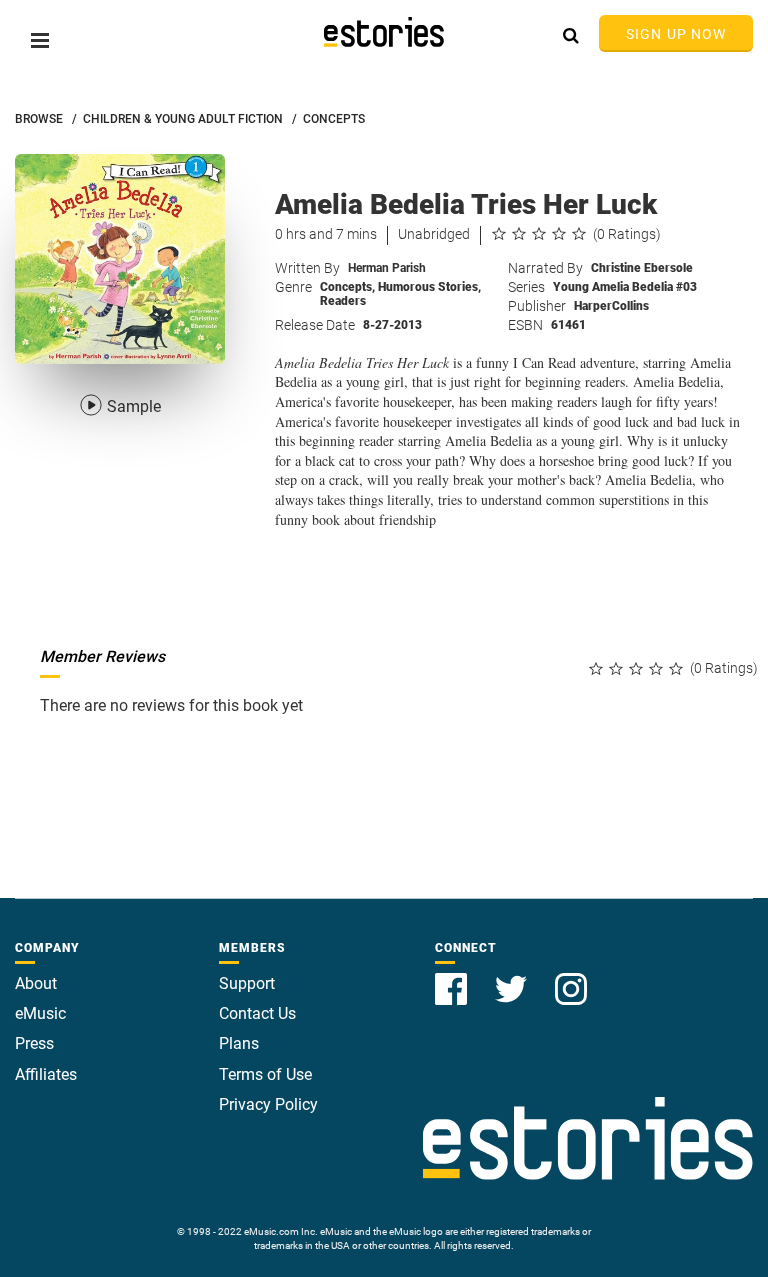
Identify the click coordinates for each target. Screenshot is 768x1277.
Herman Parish (387, 268)
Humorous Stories (429, 287)
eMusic (40, 1013)
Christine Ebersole (642, 268)
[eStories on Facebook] (453, 977)
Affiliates (46, 1074)
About (36, 983)
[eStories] (384, 32)
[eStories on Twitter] (513, 977)
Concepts (347, 287)
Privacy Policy (268, 1104)
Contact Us (257, 1013)
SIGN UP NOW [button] (676, 34)
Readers (343, 301)
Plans (239, 1043)
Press (34, 1043)
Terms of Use (265, 1074)
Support (247, 983)
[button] (40, 40)
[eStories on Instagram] (571, 977)
